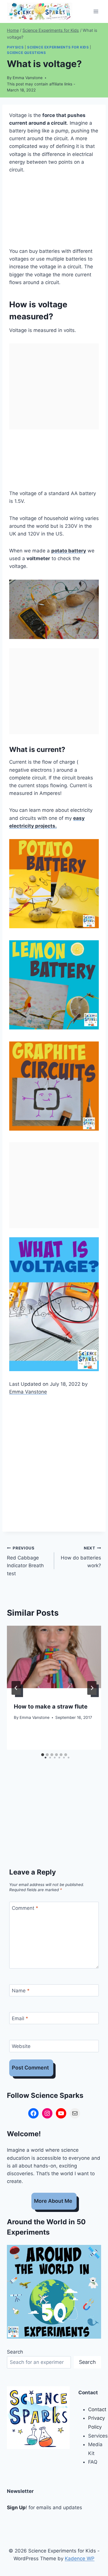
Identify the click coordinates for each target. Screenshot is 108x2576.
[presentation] (54, 1657)
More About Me (53, 2201)
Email (20, 2018)
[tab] (43, 1755)
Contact (97, 2409)
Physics (15, 47)
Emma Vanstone (28, 78)
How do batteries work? (81, 1557)
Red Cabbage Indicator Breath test (25, 1561)
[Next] (92, 1688)
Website (21, 2046)
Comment (25, 1908)
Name (21, 1991)
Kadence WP (80, 2559)
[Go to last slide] (16, 1688)
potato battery (69, 551)
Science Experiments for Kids (58, 47)
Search (15, 2352)
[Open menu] (96, 11)
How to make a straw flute (51, 1707)
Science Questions (26, 53)
